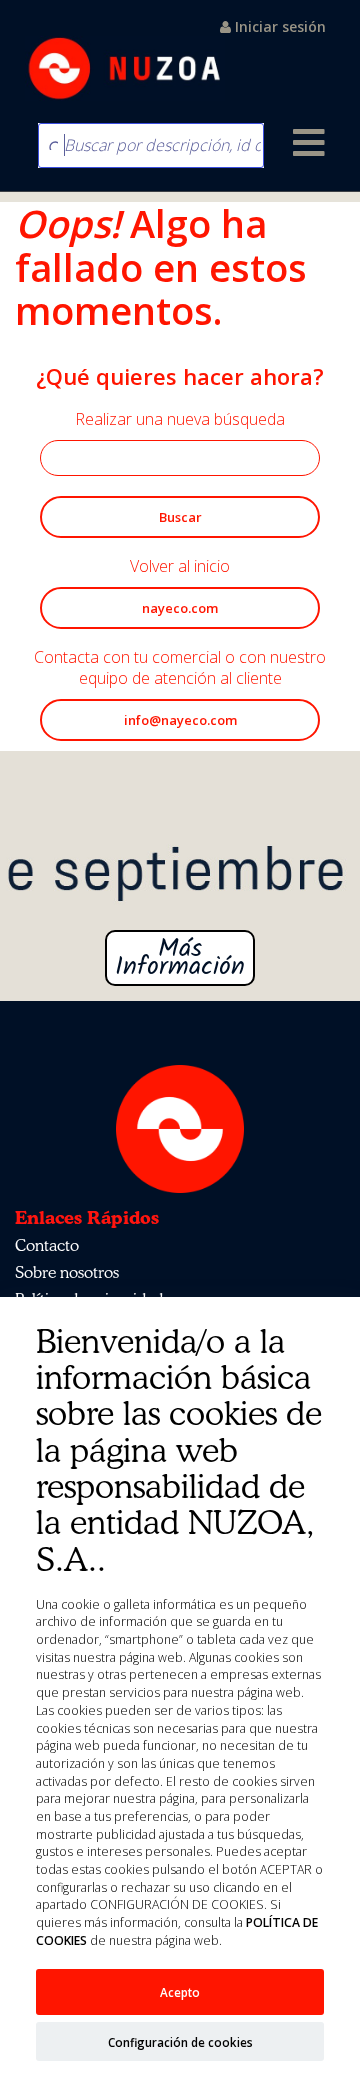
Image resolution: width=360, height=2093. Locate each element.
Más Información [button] (180, 958)
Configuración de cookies (180, 2042)
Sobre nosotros (67, 1272)
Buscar (180, 517)
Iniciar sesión (278, 26)
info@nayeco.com (180, 720)
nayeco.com (180, 608)
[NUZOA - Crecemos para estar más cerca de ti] (125, 55)
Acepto (180, 1992)
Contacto (47, 1245)
